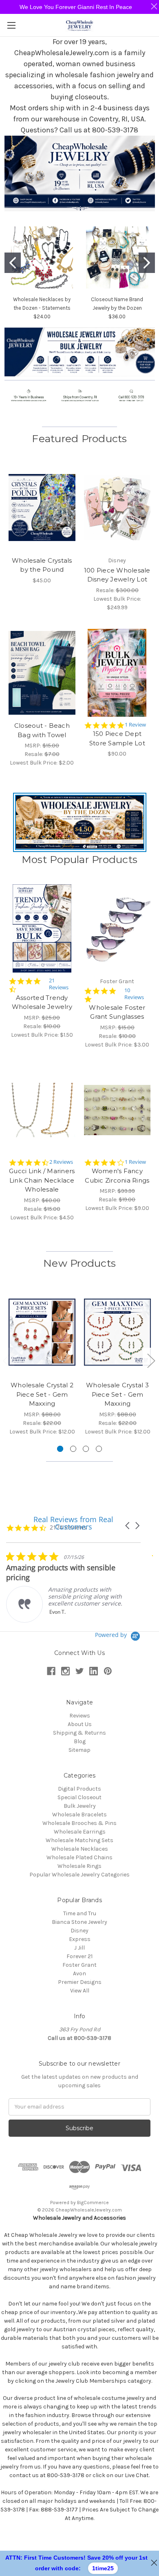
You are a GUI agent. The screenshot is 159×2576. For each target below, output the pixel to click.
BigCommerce (93, 2203)
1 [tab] (60, 1449)
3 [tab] (86, 1449)
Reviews (80, 1716)
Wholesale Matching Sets (79, 1840)
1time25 (103, 2568)
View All (80, 1991)
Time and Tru (80, 1913)
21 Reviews (59, 984)
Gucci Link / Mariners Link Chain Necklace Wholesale (42, 1180)
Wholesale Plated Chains (79, 1857)
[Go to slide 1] (13, 263)
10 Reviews (134, 994)
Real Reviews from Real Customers (73, 1523)
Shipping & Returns (79, 1733)
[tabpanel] (42, 1362)
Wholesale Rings (79, 1866)
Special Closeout (79, 1797)
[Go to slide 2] (147, 263)
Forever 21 (79, 1956)
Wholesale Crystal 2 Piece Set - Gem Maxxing (42, 1394)
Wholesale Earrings (80, 1832)
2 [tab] (73, 1449)
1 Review (135, 725)
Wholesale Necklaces (80, 1849)
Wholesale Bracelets (79, 1815)
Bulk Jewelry (80, 1806)
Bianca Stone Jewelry (79, 1922)
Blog (80, 1741)
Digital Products (79, 1789)
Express (80, 1939)
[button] (80, 352)
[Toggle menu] (11, 25)
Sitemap (79, 1750)
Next (151, 1361)
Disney (79, 1931)
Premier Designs (80, 1982)
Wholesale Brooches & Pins (79, 1823)
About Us (80, 1724)
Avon (79, 1973)
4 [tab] (99, 1449)
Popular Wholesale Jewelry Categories (79, 1875)
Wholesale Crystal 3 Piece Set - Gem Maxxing (117, 1394)
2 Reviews (61, 1162)
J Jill (79, 1948)
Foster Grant (79, 1965)
